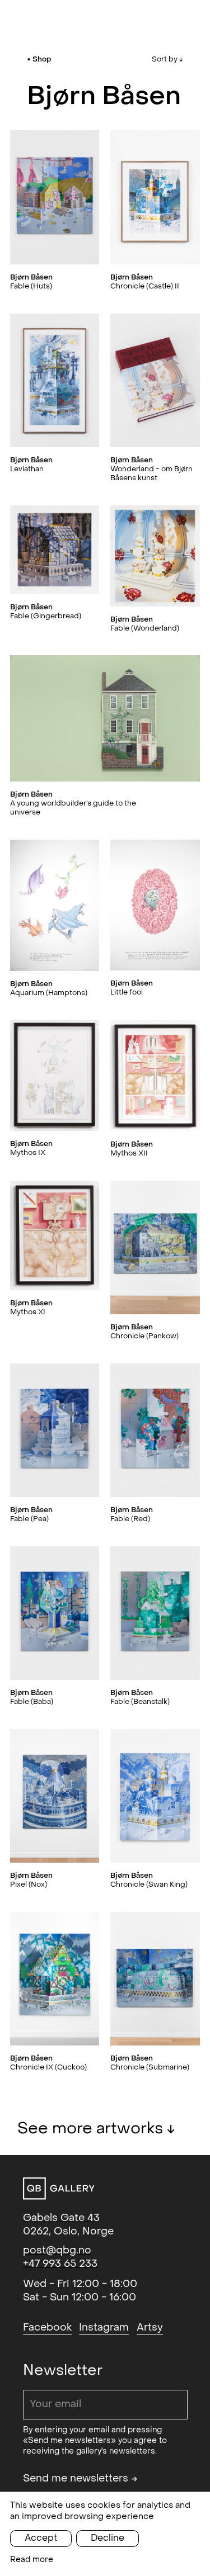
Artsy (150, 2328)
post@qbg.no (57, 2250)
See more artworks (96, 2128)
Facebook (47, 2328)
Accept (41, 2538)
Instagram (104, 2328)
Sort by (167, 59)
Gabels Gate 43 (61, 2218)
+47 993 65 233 (60, 2264)
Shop (42, 59)
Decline (108, 2538)
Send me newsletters (80, 2478)
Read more (32, 2560)
